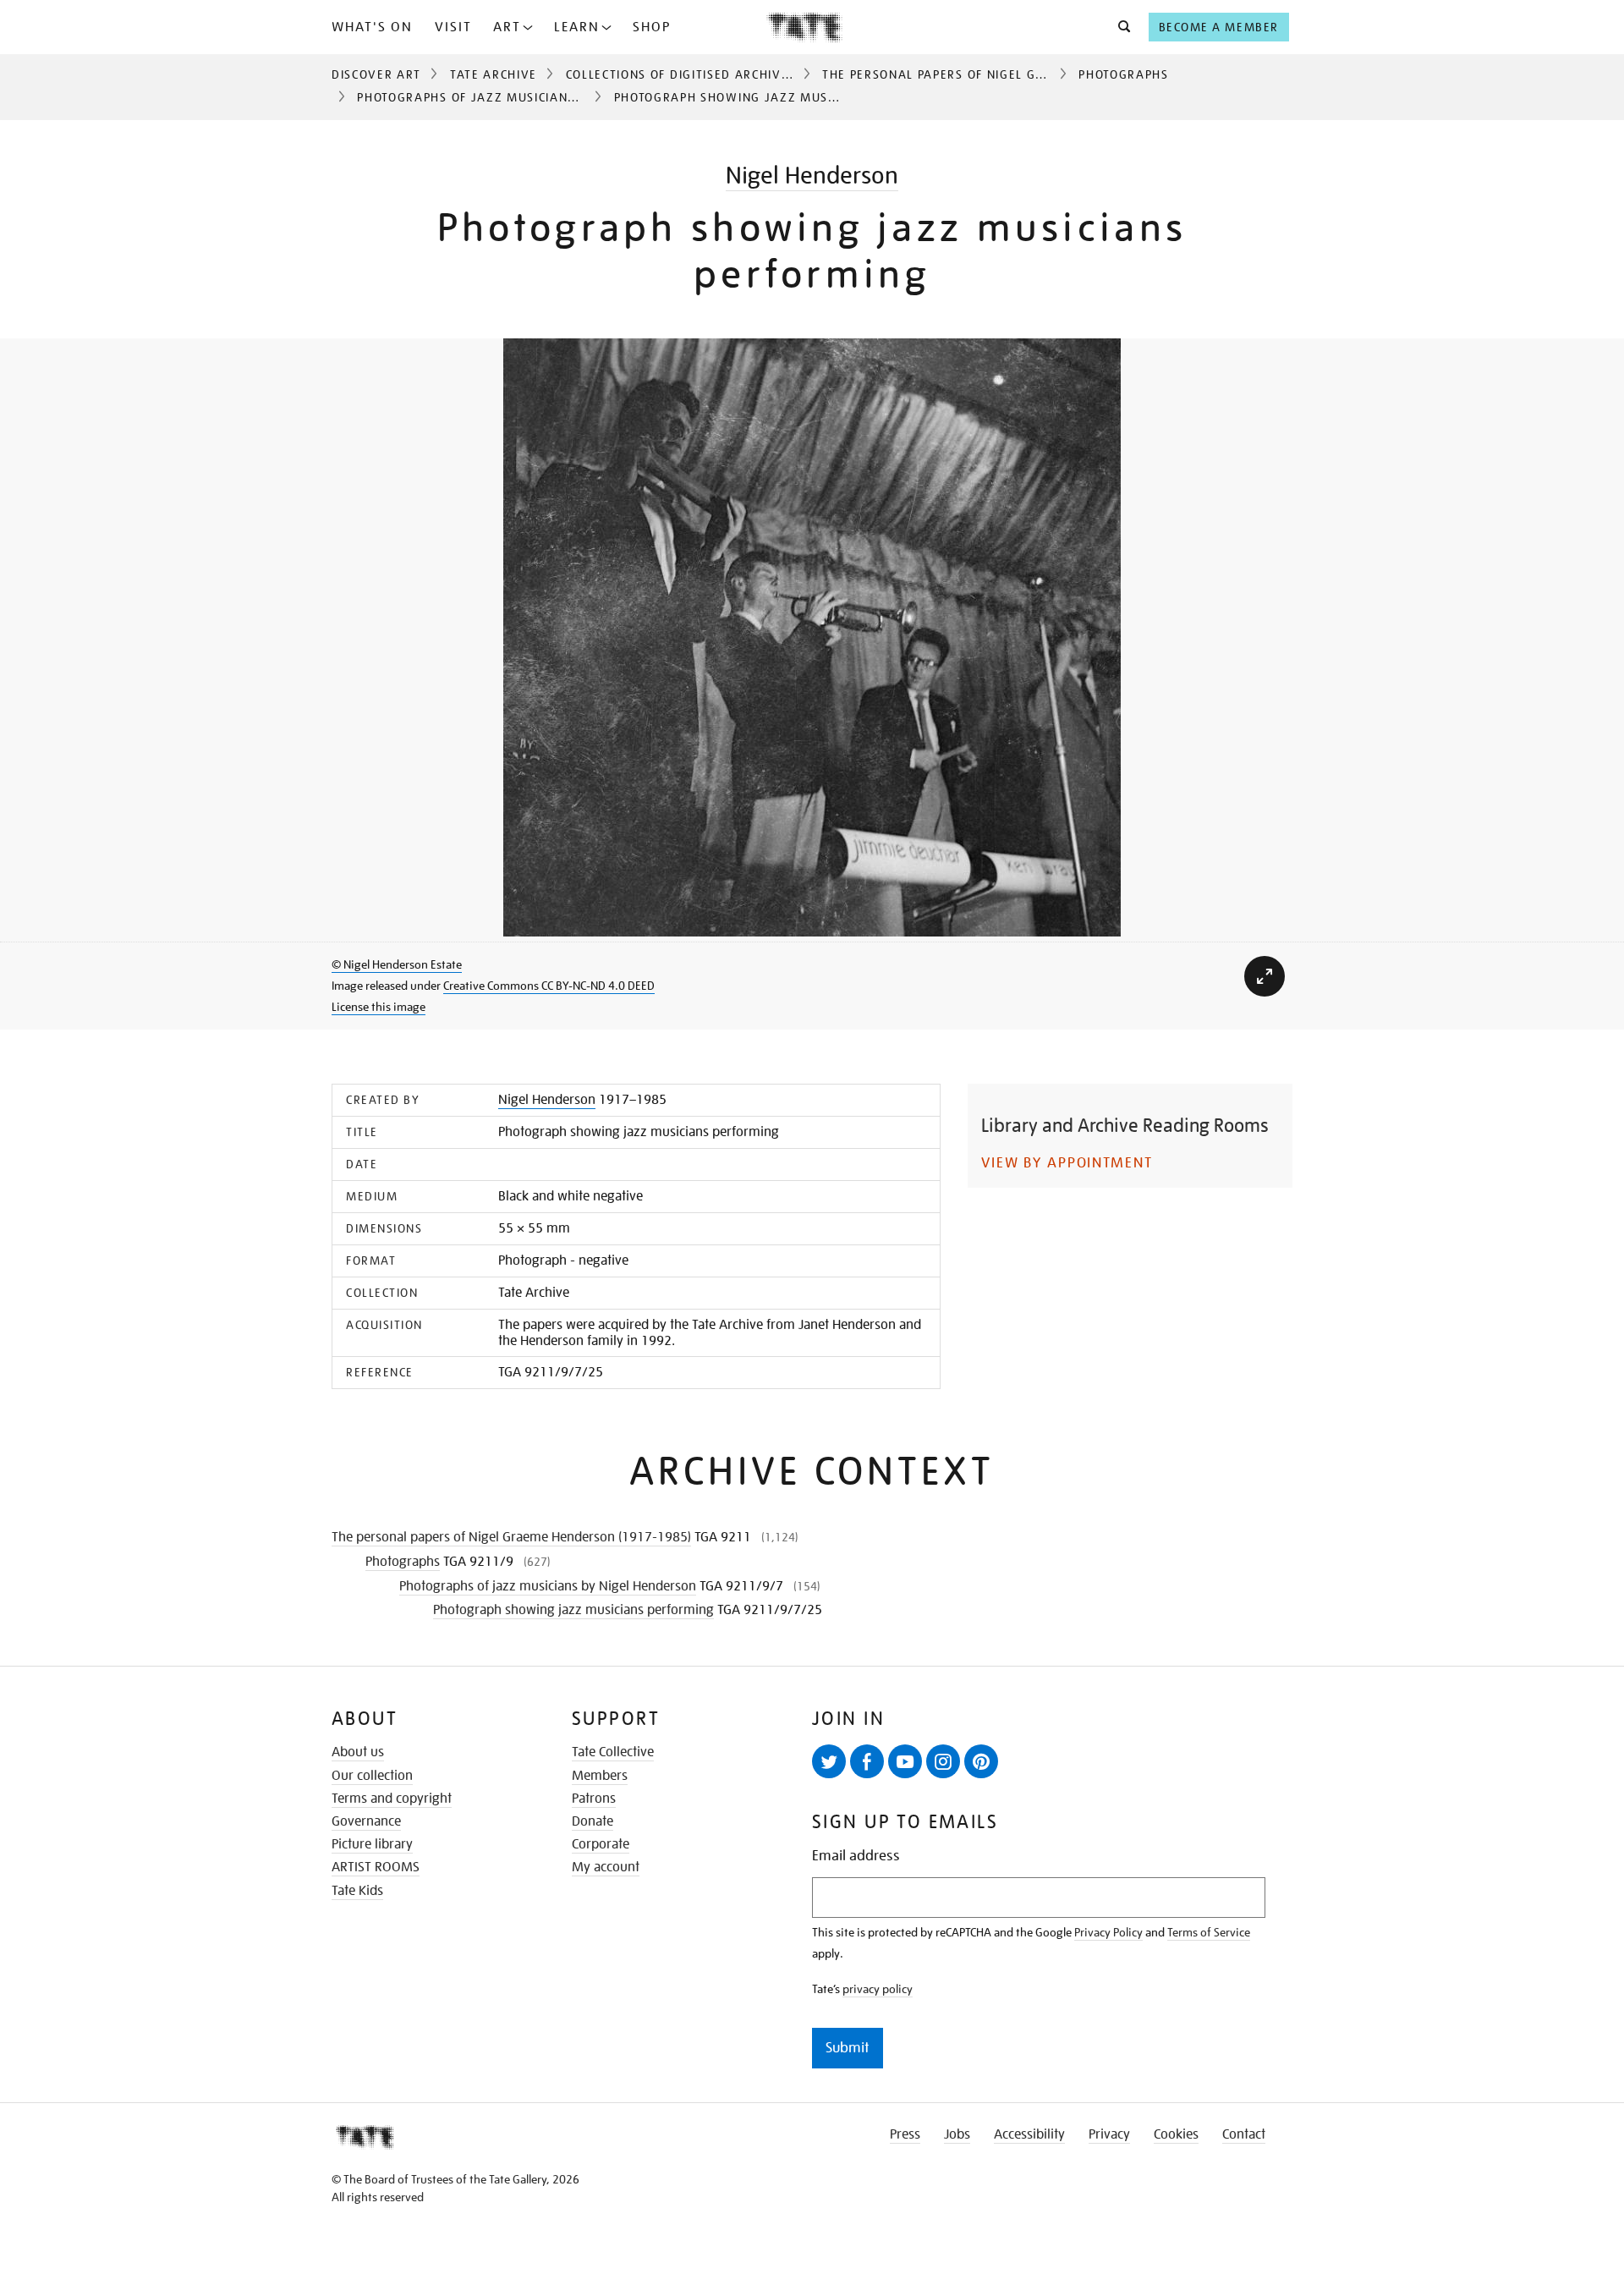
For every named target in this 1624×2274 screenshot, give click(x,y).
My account (606, 1867)
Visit (453, 27)
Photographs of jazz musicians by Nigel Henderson (536, 97)
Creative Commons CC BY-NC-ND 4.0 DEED (549, 986)
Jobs (957, 2134)
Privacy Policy (1108, 1932)
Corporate (601, 1844)
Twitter (829, 1761)
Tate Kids (357, 1891)
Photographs (1123, 74)
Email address (856, 1856)
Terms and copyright (392, 1799)
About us (358, 1752)
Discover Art (376, 74)
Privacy (1109, 2134)
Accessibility (1029, 2134)
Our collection (372, 1776)
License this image (379, 1007)
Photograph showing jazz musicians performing (573, 1610)
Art (507, 27)
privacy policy (878, 1989)
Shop (652, 27)
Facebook (867, 1761)
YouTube (905, 1761)
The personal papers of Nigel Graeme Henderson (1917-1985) (1033, 74)
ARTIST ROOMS (376, 1867)
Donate (593, 1821)
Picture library (372, 1844)
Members (600, 1776)
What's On (372, 27)
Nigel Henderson (812, 176)
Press (905, 2134)
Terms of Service (1209, 1932)
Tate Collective (613, 1752)
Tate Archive (494, 74)
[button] (1119, 27)
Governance (366, 1821)
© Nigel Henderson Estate (397, 964)
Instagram (943, 1761)
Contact (1244, 2134)
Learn (577, 27)
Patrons (594, 1799)
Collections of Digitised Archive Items (698, 74)
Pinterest (981, 1761)
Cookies (1176, 2134)
